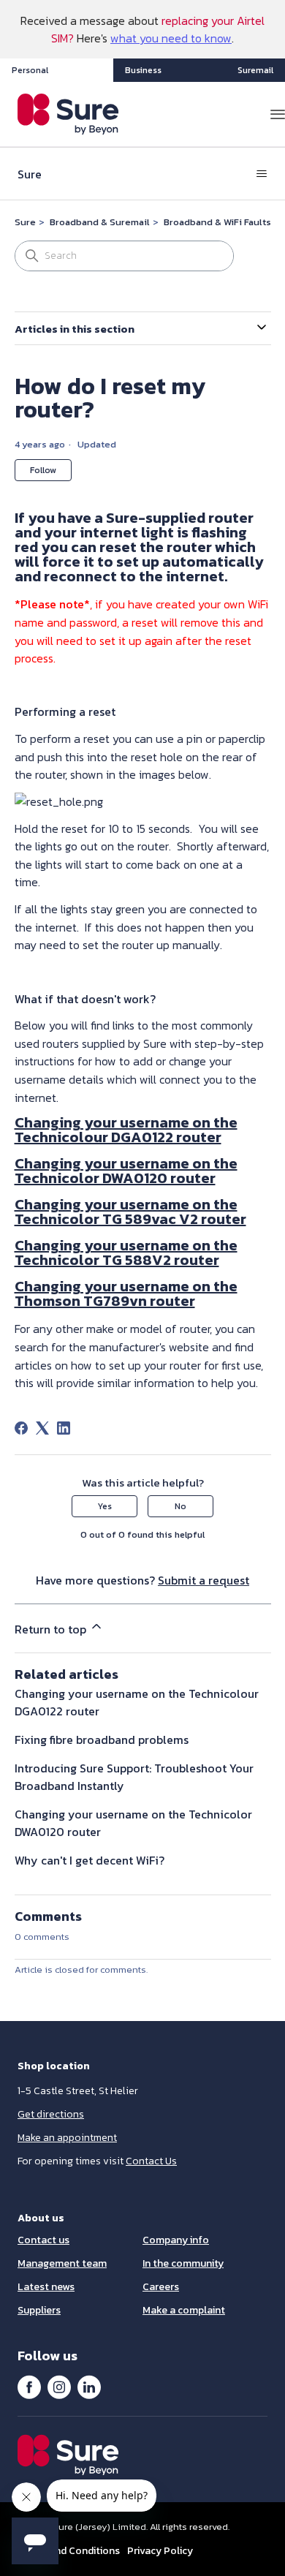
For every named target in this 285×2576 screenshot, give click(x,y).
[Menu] (278, 114)
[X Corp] (42, 1428)
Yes (104, 1506)
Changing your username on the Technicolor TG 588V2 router (126, 1253)
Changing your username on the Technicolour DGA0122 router (126, 1130)
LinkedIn (89, 2387)
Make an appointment (67, 2138)
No (180, 1506)
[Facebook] (21, 1428)
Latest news (46, 2287)
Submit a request (204, 1580)
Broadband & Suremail (100, 222)
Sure (25, 222)
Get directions (51, 2114)
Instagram (59, 2387)
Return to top (52, 1629)
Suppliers (39, 2310)
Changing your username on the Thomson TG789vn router (126, 1293)
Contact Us (151, 2161)
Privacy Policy (160, 2551)
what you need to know (171, 38)
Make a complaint (184, 2310)
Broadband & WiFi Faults (217, 222)
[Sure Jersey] (68, 114)
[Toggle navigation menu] (262, 174)
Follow (43, 470)
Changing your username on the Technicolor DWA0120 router (126, 1171)
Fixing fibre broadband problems (102, 1740)
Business (143, 70)
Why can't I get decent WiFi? (90, 1860)
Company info (176, 2240)
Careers (161, 2287)
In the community (183, 2263)
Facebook (29, 2387)
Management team (62, 2263)
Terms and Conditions (69, 2551)
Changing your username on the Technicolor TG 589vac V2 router (130, 1212)
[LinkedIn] (64, 1428)
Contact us (43, 2240)
